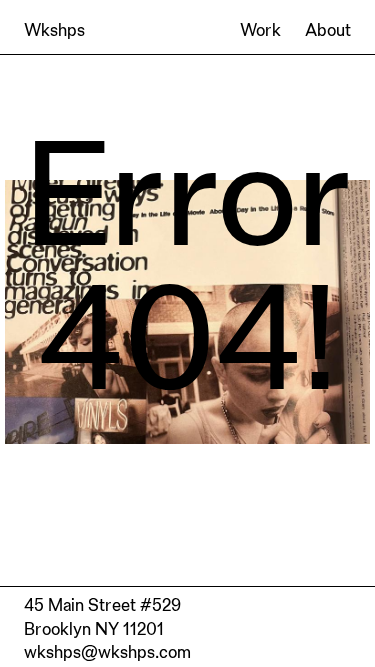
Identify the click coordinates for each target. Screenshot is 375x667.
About (328, 29)
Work (260, 29)
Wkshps (54, 29)
